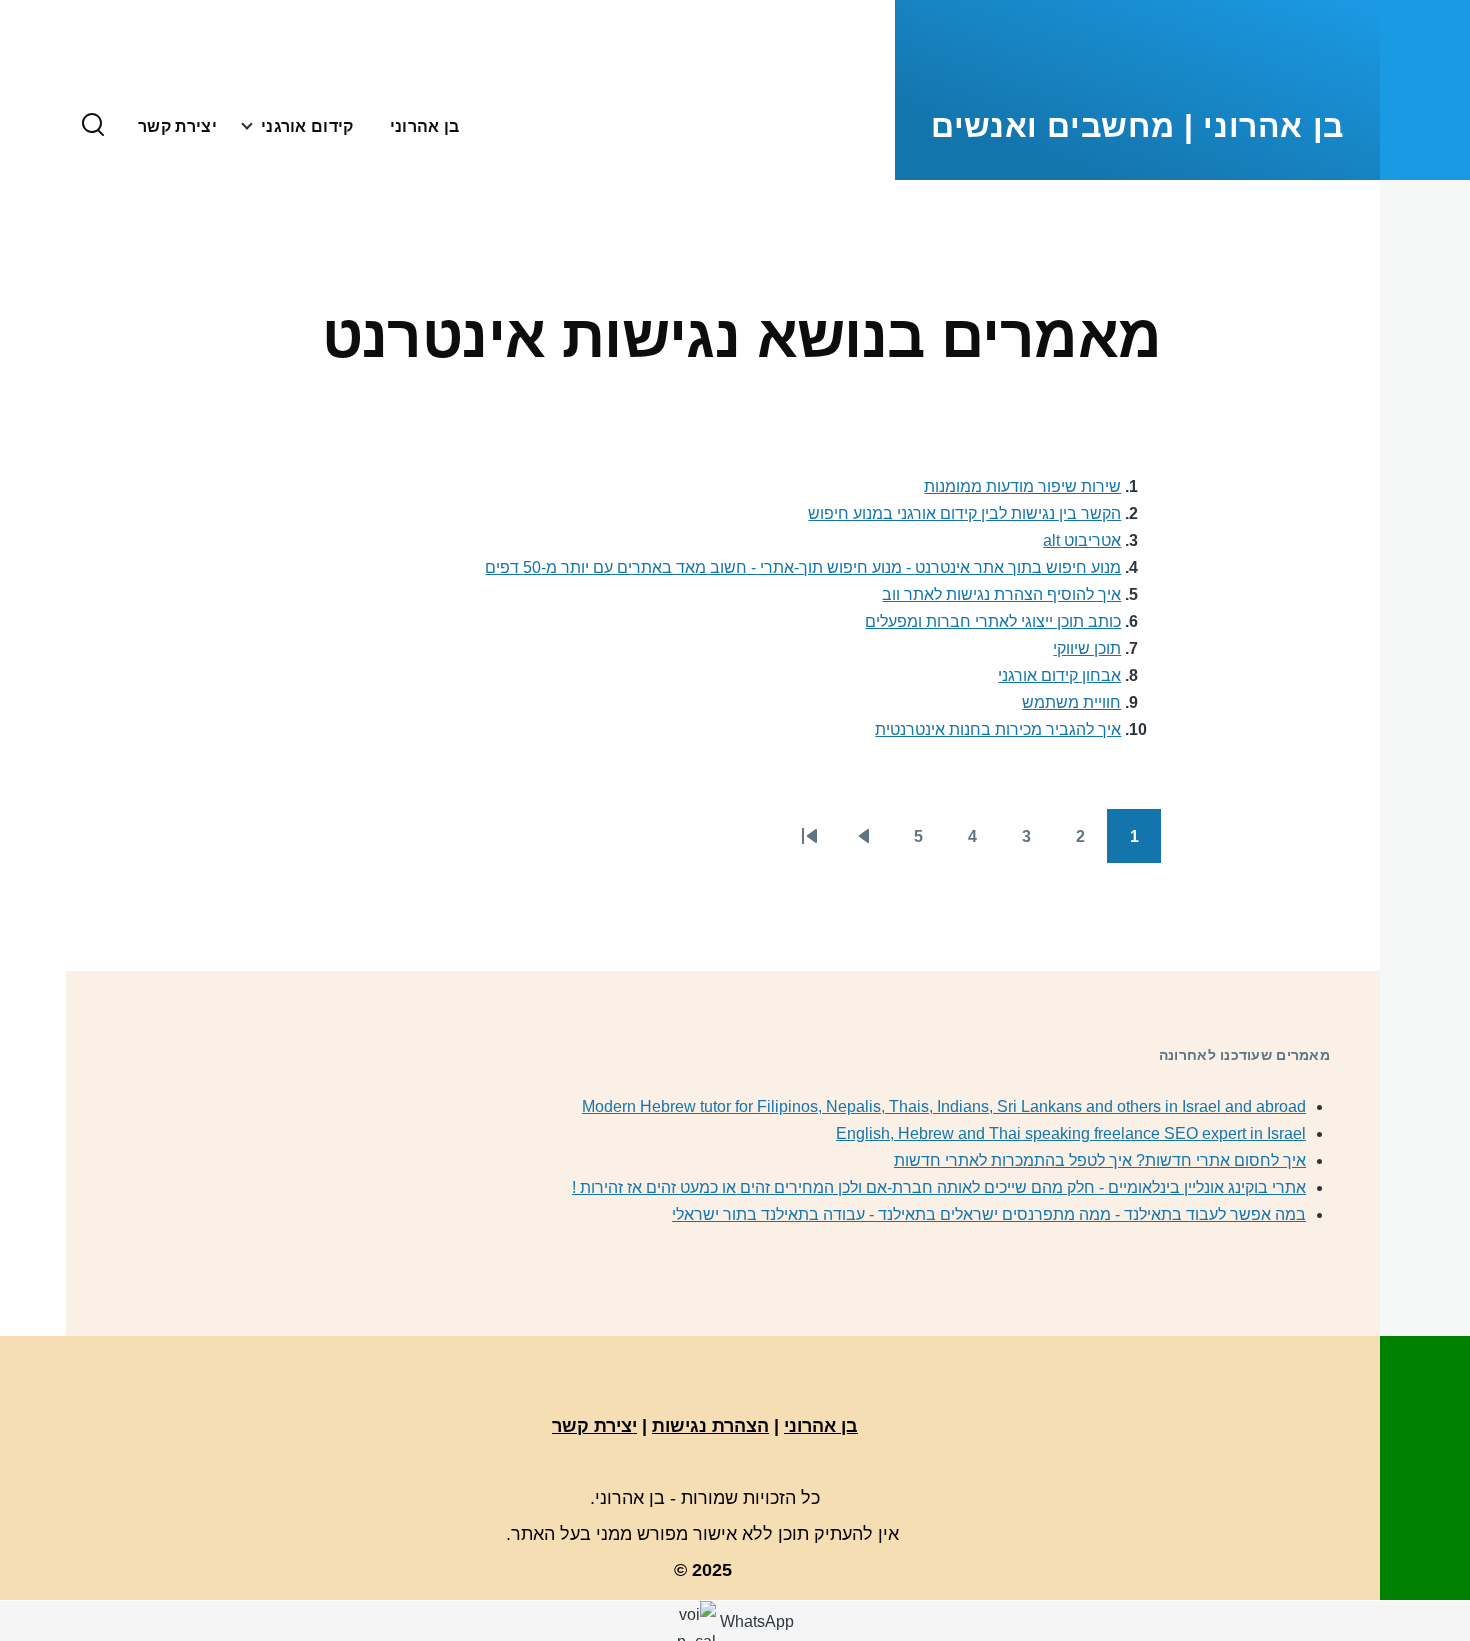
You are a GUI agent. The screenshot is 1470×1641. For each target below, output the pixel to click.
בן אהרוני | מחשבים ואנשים (1137, 126)
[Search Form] (93, 126)
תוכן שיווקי (1087, 648)
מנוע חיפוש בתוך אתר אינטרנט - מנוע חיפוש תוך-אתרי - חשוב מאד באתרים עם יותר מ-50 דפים (803, 567)
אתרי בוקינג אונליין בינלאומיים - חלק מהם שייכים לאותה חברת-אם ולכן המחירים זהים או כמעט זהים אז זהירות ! (939, 1187)
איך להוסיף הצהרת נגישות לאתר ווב (1001, 594)
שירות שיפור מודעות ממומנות (1022, 486)
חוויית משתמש (1071, 702)
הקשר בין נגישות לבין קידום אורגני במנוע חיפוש (964, 513)
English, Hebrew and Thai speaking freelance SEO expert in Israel (1071, 1133)
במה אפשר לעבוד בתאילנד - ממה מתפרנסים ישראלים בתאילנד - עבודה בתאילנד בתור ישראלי (989, 1214)
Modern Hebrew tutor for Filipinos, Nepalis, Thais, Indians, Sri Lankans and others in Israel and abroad (944, 1106)
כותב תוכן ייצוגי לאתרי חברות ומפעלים (993, 621)
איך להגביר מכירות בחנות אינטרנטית (998, 729)
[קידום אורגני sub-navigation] (239, 126)
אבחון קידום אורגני (1059, 675)
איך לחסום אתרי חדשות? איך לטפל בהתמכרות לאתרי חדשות (1100, 1160)
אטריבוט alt (1082, 540)
